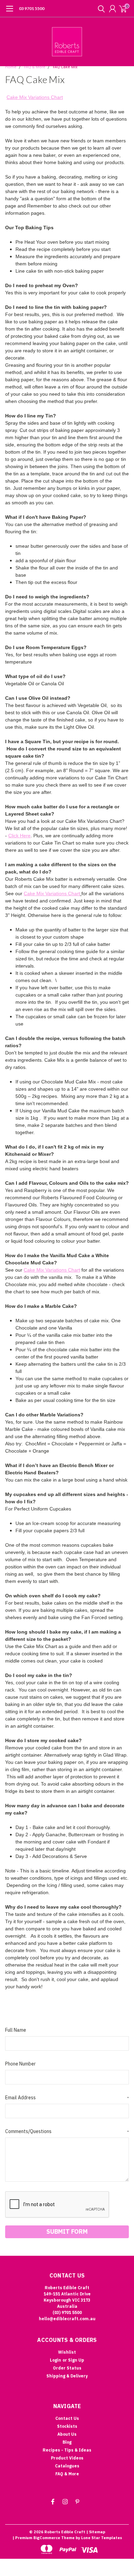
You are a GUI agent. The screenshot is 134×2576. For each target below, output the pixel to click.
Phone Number (20, 2064)
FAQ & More (35, 67)
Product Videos (67, 2458)
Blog (67, 2442)
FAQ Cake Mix (65, 67)
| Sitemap (96, 2532)
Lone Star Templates (102, 2538)
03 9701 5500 (32, 8)
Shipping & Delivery (67, 2376)
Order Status (67, 2368)
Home (11, 67)
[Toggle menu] (9, 12)
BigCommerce (47, 2538)
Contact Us (67, 2418)
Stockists (67, 2426)
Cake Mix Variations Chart (35, 97)
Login (55, 2360)
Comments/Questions (67, 2131)
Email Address (67, 2098)
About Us (67, 2434)
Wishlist (67, 2352)
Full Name (16, 2030)
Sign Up (76, 2360)
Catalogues (67, 2466)
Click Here (19, 836)
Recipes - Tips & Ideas (67, 2450)
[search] (100, 9)
